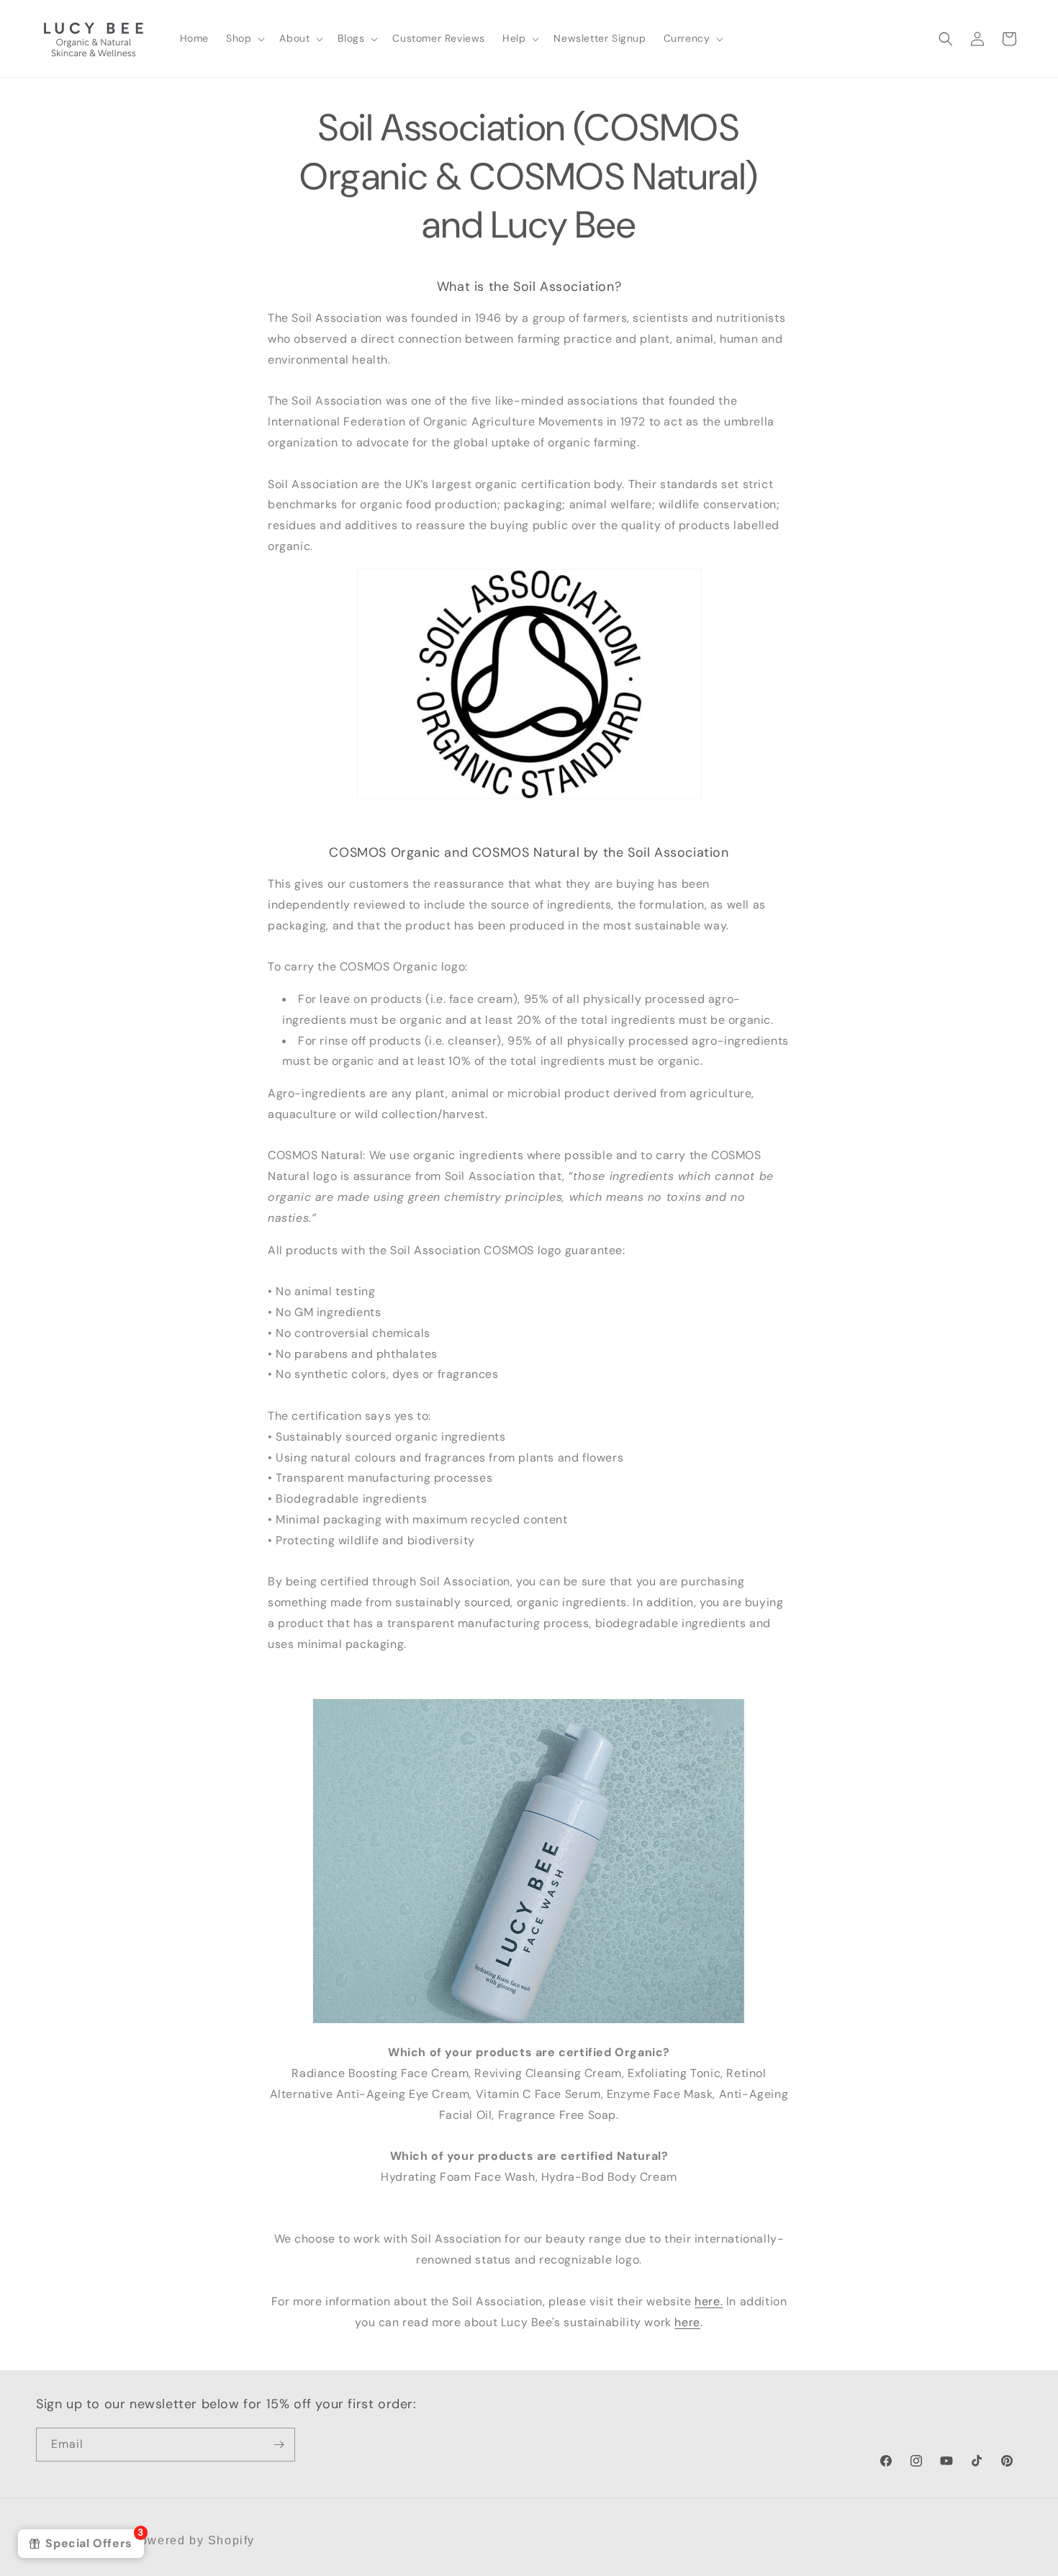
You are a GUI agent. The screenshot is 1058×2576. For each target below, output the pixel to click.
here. (709, 2301)
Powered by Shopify (193, 2540)
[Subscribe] (279, 2445)
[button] (244, 38)
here (687, 2322)
